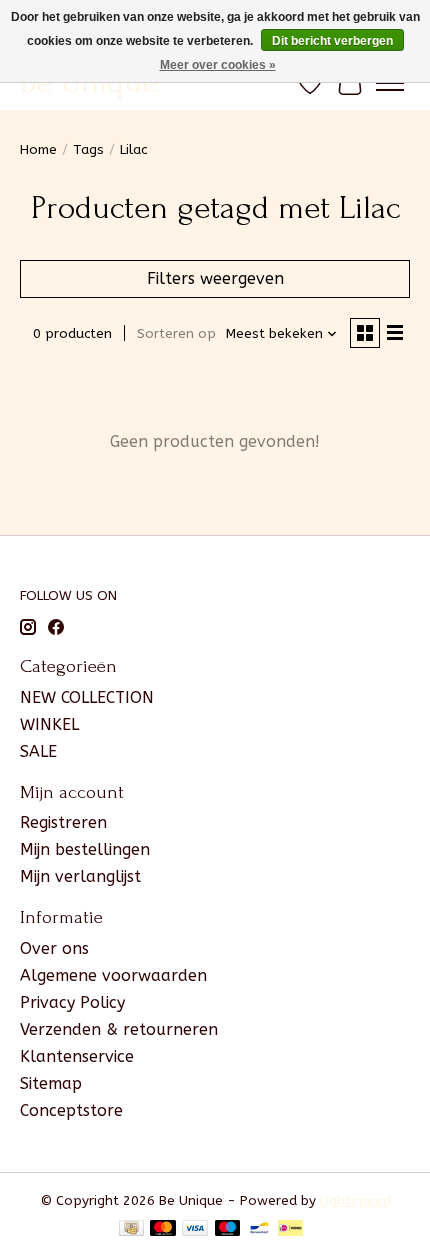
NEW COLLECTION (87, 697)
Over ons (54, 948)
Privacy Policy (72, 1002)
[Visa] (195, 1229)
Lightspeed (355, 1200)
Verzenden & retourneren (119, 1029)
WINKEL (49, 724)
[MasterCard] (163, 1229)
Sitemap (51, 1083)
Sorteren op (176, 333)
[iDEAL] (290, 1229)
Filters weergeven (215, 278)
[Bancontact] (259, 1229)
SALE (38, 751)
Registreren (63, 822)
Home (38, 149)
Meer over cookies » (218, 65)
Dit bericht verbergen (332, 41)
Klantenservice (77, 1056)
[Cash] (131, 1229)
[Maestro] (228, 1229)
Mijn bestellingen (85, 849)
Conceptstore (71, 1110)
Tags (88, 149)
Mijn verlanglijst (80, 876)
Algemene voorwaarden (113, 975)
